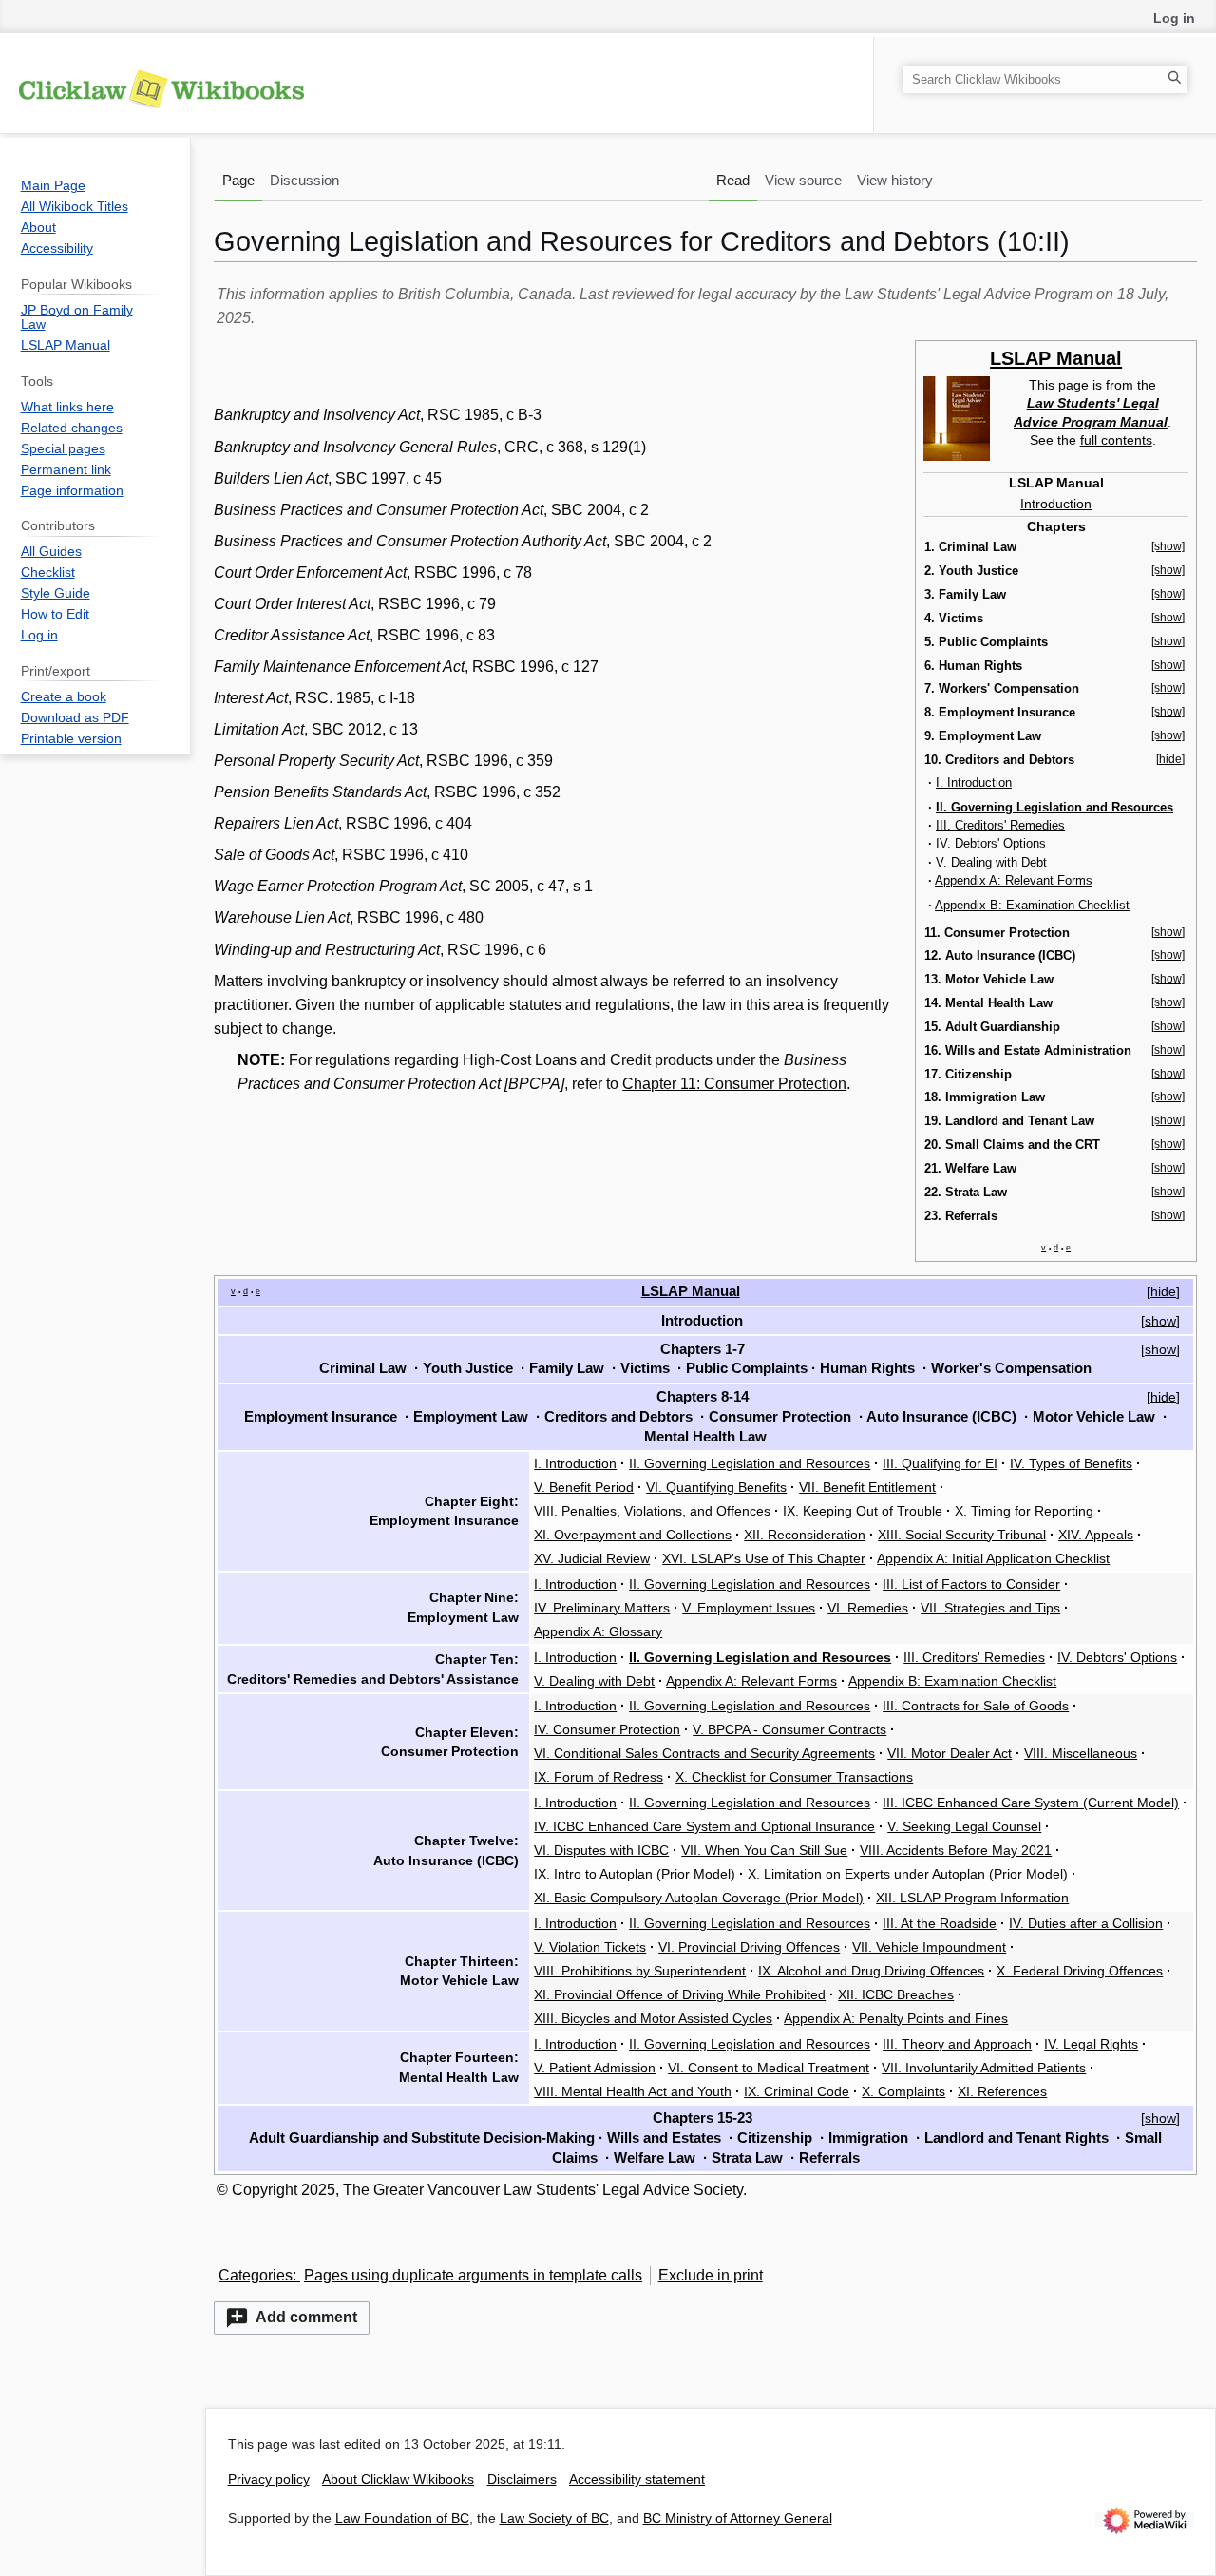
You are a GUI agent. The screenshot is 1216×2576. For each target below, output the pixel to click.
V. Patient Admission (595, 2068)
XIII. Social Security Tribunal (962, 1535)
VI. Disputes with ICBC (601, 1850)
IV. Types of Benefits (1071, 1463)
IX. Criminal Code (797, 2091)
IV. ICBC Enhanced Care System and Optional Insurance (704, 1826)
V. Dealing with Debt (991, 862)
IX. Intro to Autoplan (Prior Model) (635, 1874)
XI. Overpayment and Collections (633, 1535)
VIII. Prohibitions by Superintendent (640, 1971)
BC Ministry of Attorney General (738, 2519)
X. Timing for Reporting (1024, 1511)
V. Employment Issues (749, 1608)
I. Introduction (974, 782)
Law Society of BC (554, 2519)
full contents (1116, 440)
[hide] (1170, 759)
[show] (1168, 546)
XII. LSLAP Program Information (972, 1898)
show (1160, 1321)
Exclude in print (711, 2275)
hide (1163, 1291)
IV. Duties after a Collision (1086, 1923)
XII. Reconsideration (805, 1535)
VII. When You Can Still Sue (764, 1850)
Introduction (1056, 504)
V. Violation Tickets (590, 1947)
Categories (256, 2275)
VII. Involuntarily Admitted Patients (984, 2068)
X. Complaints (903, 2091)
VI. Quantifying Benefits (716, 1487)
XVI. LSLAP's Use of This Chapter (764, 1558)
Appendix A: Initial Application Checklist (993, 1558)
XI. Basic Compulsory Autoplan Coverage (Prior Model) (699, 1898)
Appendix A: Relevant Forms (1014, 880)
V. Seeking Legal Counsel (964, 1826)
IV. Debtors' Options (991, 843)
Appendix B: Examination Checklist (1032, 905)
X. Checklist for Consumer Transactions (794, 1777)
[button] (292, 2318)
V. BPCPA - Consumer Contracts (789, 1729)
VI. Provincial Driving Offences (749, 1947)
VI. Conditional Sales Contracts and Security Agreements (704, 1753)
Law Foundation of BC (402, 2519)
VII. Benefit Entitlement (867, 1487)
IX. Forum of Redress (598, 1777)
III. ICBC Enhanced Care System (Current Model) (1031, 1803)
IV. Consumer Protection (607, 1729)
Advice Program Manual (1091, 422)
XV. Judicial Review (592, 1558)
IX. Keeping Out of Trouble (863, 1511)
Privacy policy (269, 2480)
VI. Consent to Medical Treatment (769, 2068)
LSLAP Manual (1056, 358)
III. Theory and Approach (957, 2044)
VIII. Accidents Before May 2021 (956, 1850)
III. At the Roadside (940, 1923)
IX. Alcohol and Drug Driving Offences (871, 1971)
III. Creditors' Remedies (1000, 825)
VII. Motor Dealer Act (950, 1753)
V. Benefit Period (584, 1487)
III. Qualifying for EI (940, 1463)
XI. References (1002, 2091)
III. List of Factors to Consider (971, 1584)
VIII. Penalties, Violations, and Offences (652, 1511)
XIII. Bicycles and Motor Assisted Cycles (653, 2018)
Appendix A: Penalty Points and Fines (896, 2018)
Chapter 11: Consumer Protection (734, 1084)
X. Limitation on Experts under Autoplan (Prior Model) (908, 1874)
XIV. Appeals (1096, 1535)
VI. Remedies (868, 1608)
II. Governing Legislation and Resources (750, 1463)
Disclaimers (522, 2480)
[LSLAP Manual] (957, 417)
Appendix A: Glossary (598, 1631)
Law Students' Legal (1093, 403)
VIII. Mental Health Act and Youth (633, 2091)
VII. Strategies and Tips (990, 1608)
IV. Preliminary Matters (602, 1608)
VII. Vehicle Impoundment (929, 1947)
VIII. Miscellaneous (1081, 1753)
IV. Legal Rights (1091, 2044)
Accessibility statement (637, 2480)
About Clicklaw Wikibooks (398, 2480)
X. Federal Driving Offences (1080, 1971)
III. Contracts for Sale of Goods (976, 1706)
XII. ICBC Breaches (896, 1994)
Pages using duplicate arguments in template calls (473, 2275)
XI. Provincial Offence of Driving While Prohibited (680, 1994)
